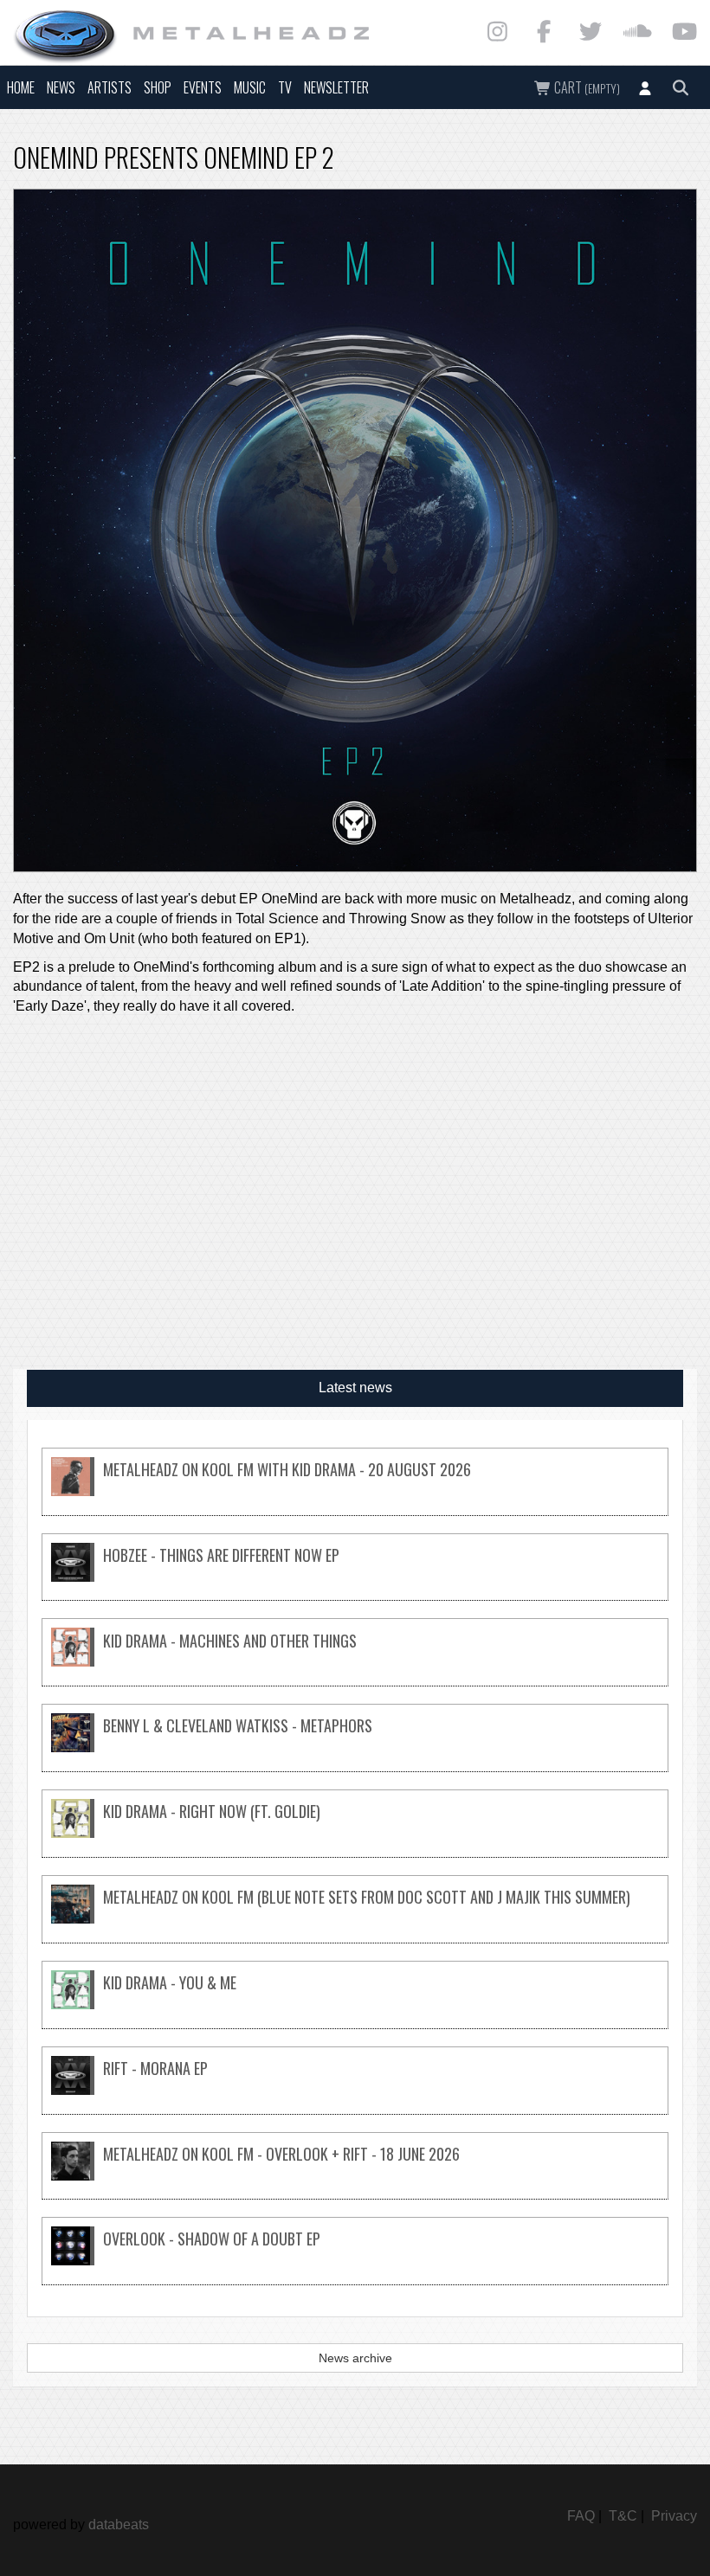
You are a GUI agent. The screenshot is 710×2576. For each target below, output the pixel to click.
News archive (355, 2358)
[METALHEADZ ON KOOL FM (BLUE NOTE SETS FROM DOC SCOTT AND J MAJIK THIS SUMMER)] (355, 1919)
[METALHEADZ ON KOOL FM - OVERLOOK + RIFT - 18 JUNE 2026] (355, 2176)
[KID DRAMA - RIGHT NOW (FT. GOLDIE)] (355, 1833)
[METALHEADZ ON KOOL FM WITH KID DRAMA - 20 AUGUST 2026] (355, 1491)
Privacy (674, 2516)
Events (203, 87)
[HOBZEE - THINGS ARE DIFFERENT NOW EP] (355, 1577)
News (61, 87)
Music (250, 87)
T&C (623, 2516)
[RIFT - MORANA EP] (355, 2090)
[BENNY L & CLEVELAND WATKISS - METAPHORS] (355, 1747)
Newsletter (336, 87)
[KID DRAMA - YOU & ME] (355, 2004)
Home (21, 87)
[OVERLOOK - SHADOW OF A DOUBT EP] (355, 2261)
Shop (158, 87)
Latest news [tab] (355, 1388)
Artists (110, 87)
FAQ (581, 2516)
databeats (119, 2525)
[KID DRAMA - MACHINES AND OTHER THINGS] (355, 1662)
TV (285, 87)
